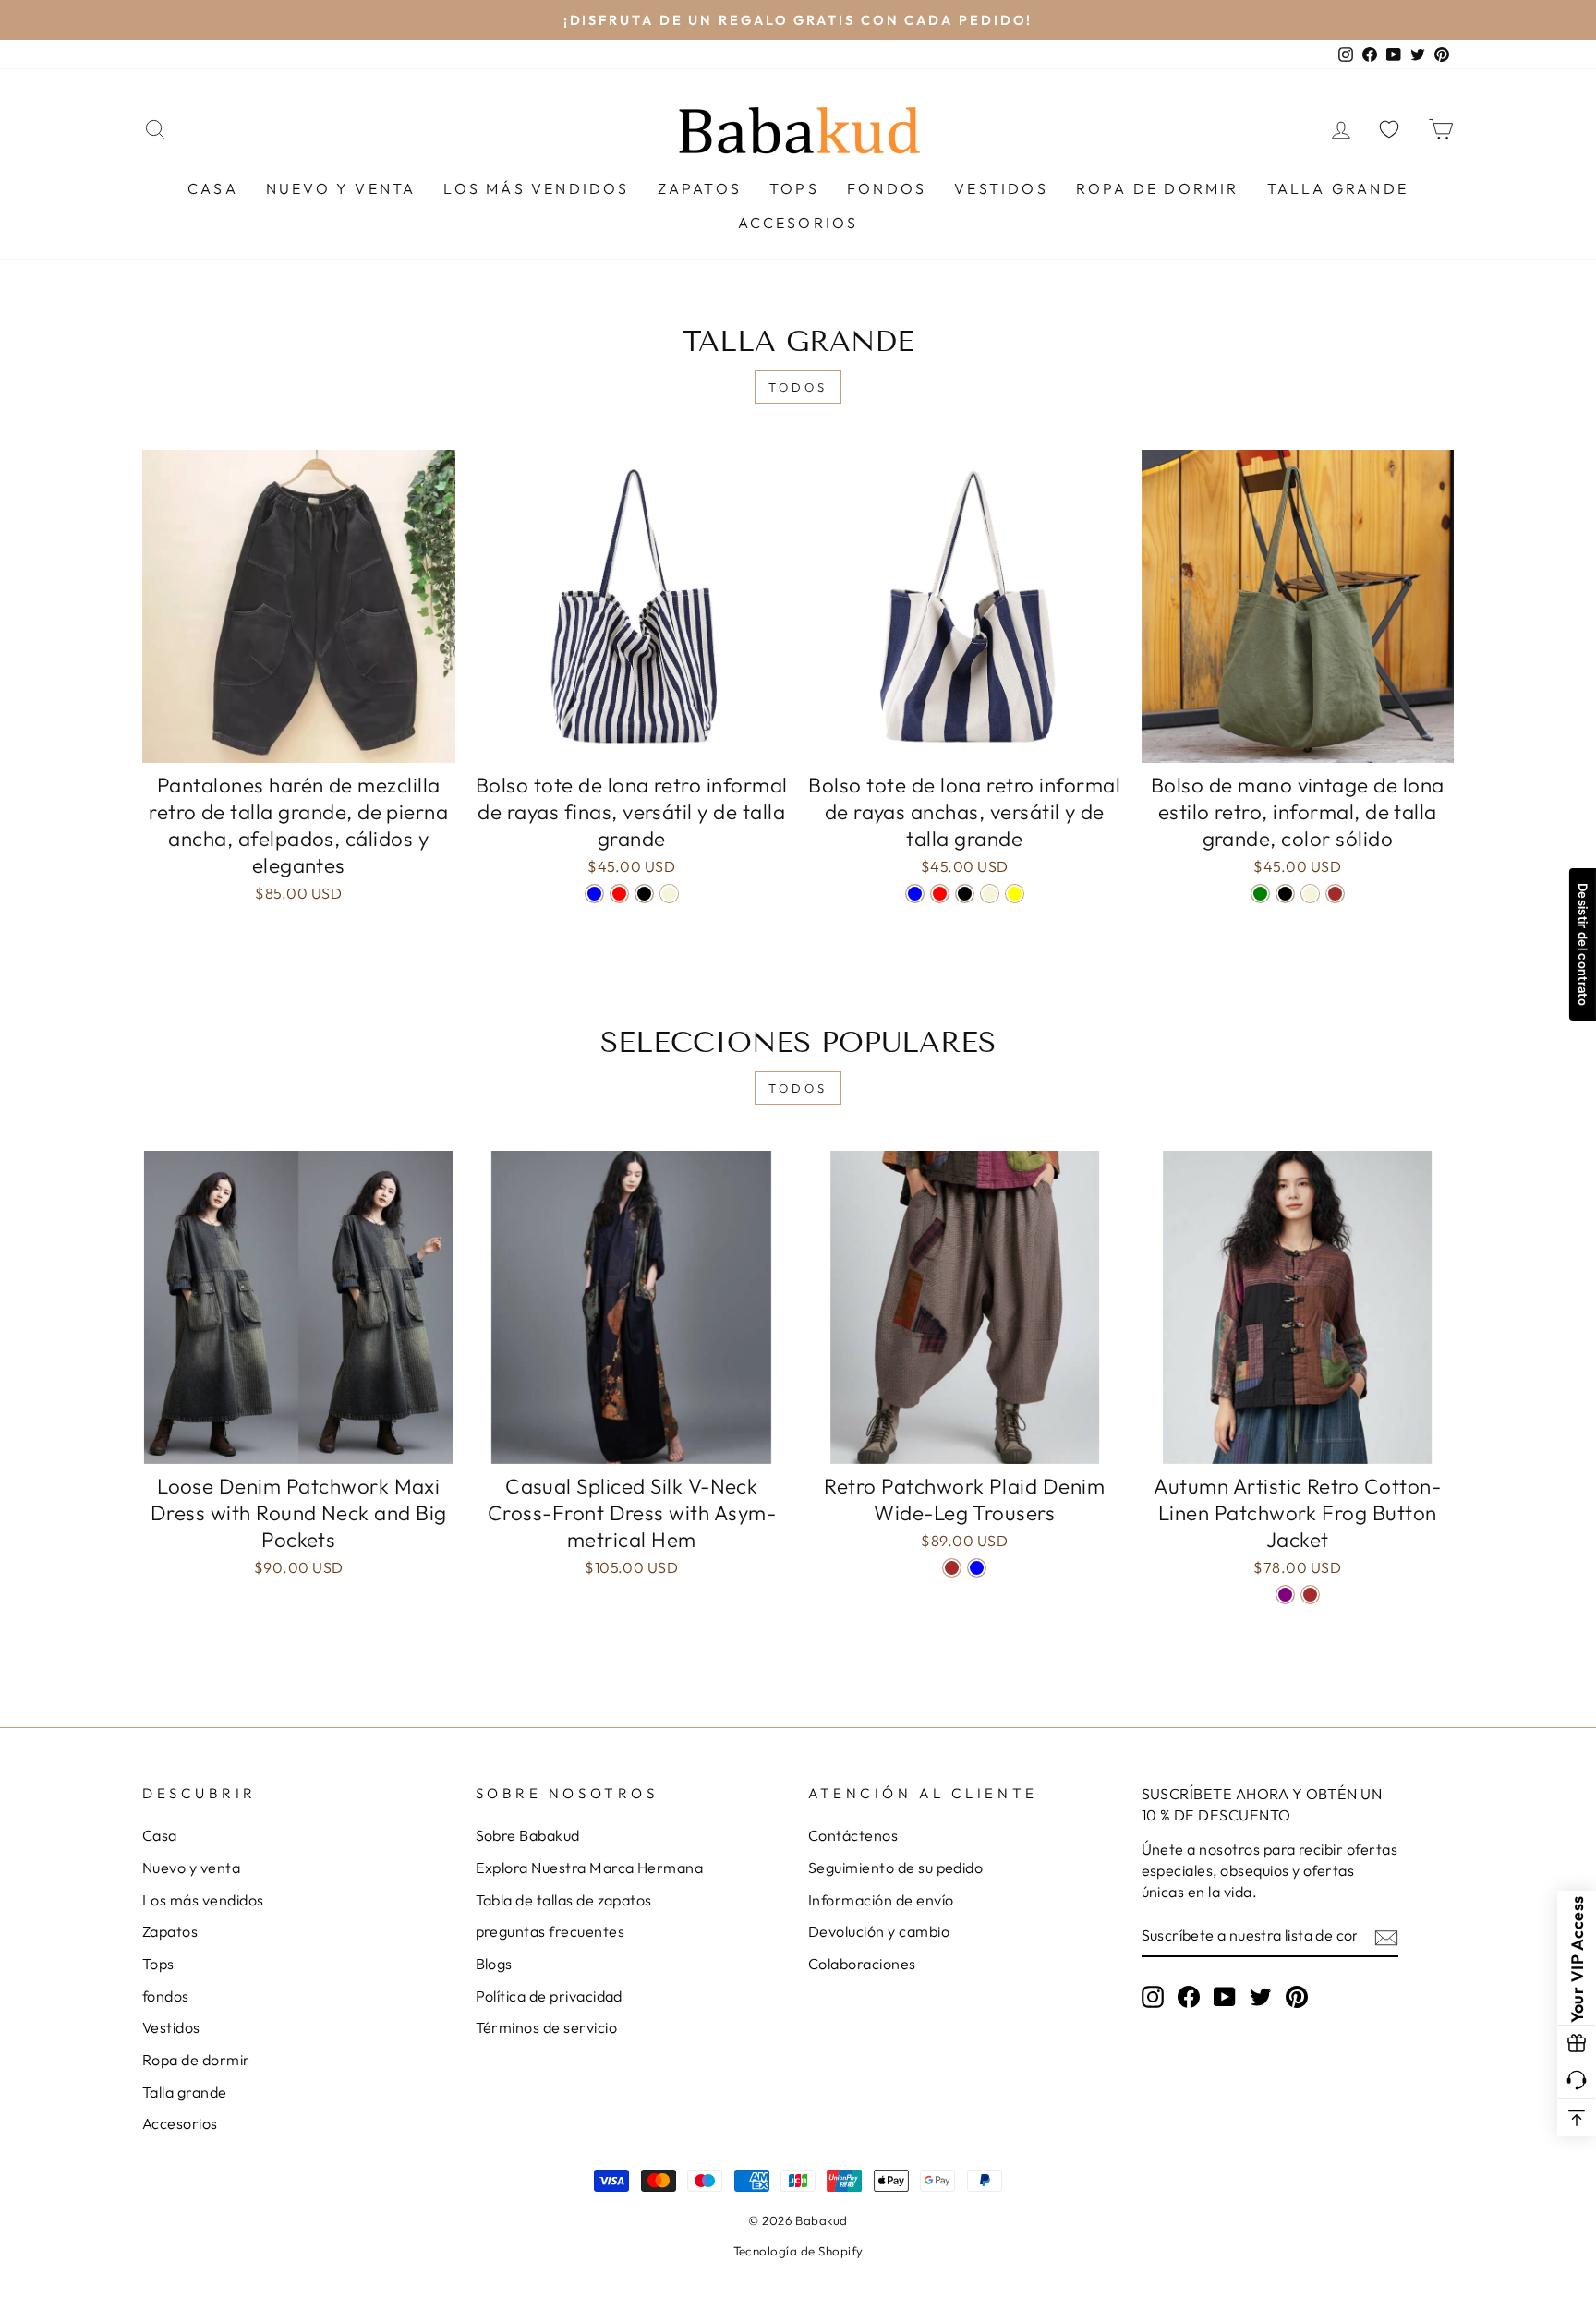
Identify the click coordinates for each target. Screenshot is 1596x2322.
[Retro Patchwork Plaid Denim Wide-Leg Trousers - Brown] (952, 1568)
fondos (887, 188)
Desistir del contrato (1583, 944)
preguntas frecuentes (550, 1931)
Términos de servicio (547, 2027)
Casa (213, 188)
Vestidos (1001, 188)
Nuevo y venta (341, 188)
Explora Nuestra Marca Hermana (590, 1868)
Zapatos (700, 188)
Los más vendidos (536, 188)
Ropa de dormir (1158, 188)
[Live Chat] (1577, 2081)
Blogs (494, 1964)
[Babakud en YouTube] (1225, 1996)
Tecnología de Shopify (798, 2251)
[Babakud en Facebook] (1189, 1996)
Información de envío (881, 1900)
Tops (794, 188)
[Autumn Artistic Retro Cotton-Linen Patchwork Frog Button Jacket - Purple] (1285, 1595)
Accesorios (798, 223)
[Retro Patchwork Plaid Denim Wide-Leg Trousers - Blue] (977, 1568)
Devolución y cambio (879, 1931)
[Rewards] (1577, 2044)
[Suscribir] (1386, 1937)
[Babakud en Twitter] (1261, 1996)
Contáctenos (853, 1835)
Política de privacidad (549, 1996)
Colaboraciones (862, 1964)
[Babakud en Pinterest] (1297, 1996)
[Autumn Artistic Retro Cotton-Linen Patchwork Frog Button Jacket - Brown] (1310, 1595)
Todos (798, 387)
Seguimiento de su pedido (895, 1868)
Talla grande (1338, 188)
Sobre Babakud (528, 1835)
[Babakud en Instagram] (1153, 1996)
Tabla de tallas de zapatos (564, 1900)
